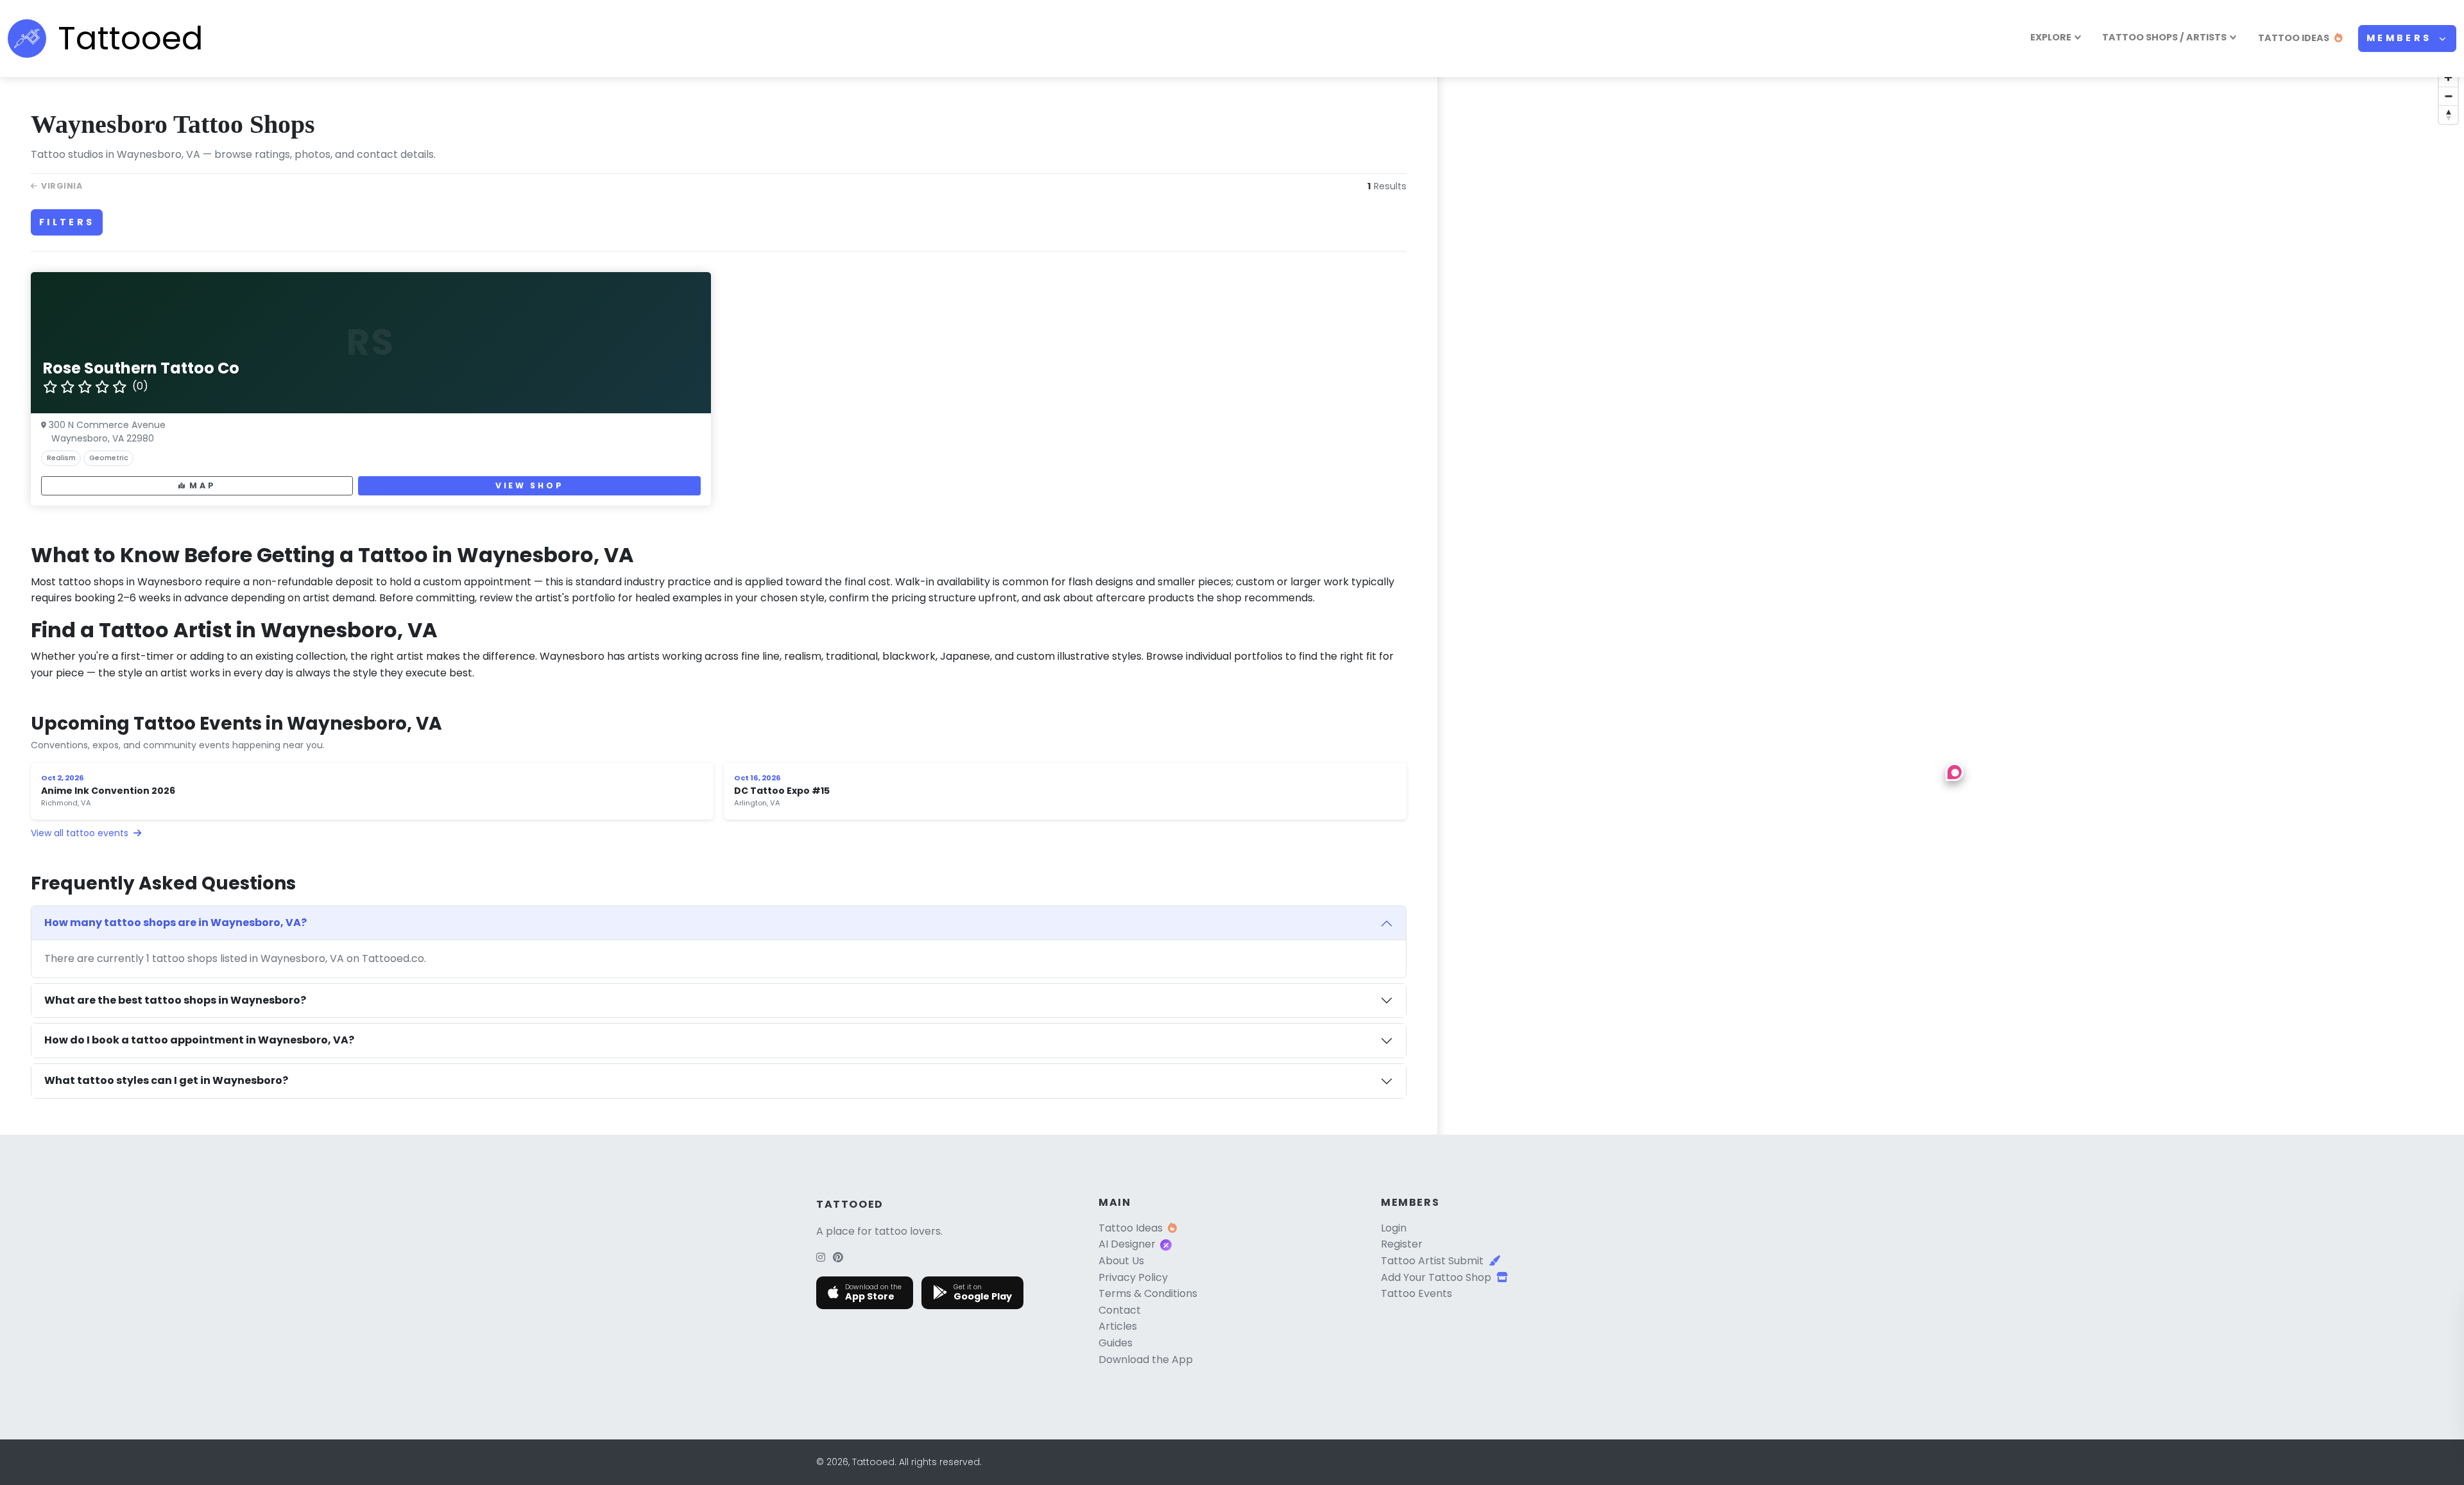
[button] (1955, 772)
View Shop (529, 485)
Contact (1120, 1310)
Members (2401, 38)
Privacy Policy (1133, 1277)
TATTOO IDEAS (2294, 38)
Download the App (1146, 1360)
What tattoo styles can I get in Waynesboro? (166, 1080)
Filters (67, 222)
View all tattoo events (81, 833)
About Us (1121, 1261)
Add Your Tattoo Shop (1436, 1277)
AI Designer (1127, 1244)
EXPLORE (2051, 37)
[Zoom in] (2448, 77)
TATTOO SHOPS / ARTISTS (2164, 37)
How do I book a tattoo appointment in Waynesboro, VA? (199, 1040)
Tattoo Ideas (1131, 1228)
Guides (1116, 1343)
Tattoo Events (1416, 1293)
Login (1394, 1228)
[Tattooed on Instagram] (821, 1258)
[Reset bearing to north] (2448, 115)
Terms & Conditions (1148, 1293)
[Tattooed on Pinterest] (838, 1258)
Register (1402, 1244)
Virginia (62, 186)
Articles (1118, 1326)
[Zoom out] (2448, 96)
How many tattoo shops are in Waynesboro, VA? (175, 923)
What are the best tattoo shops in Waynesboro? (175, 1000)
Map (202, 485)
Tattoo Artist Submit (1432, 1261)
